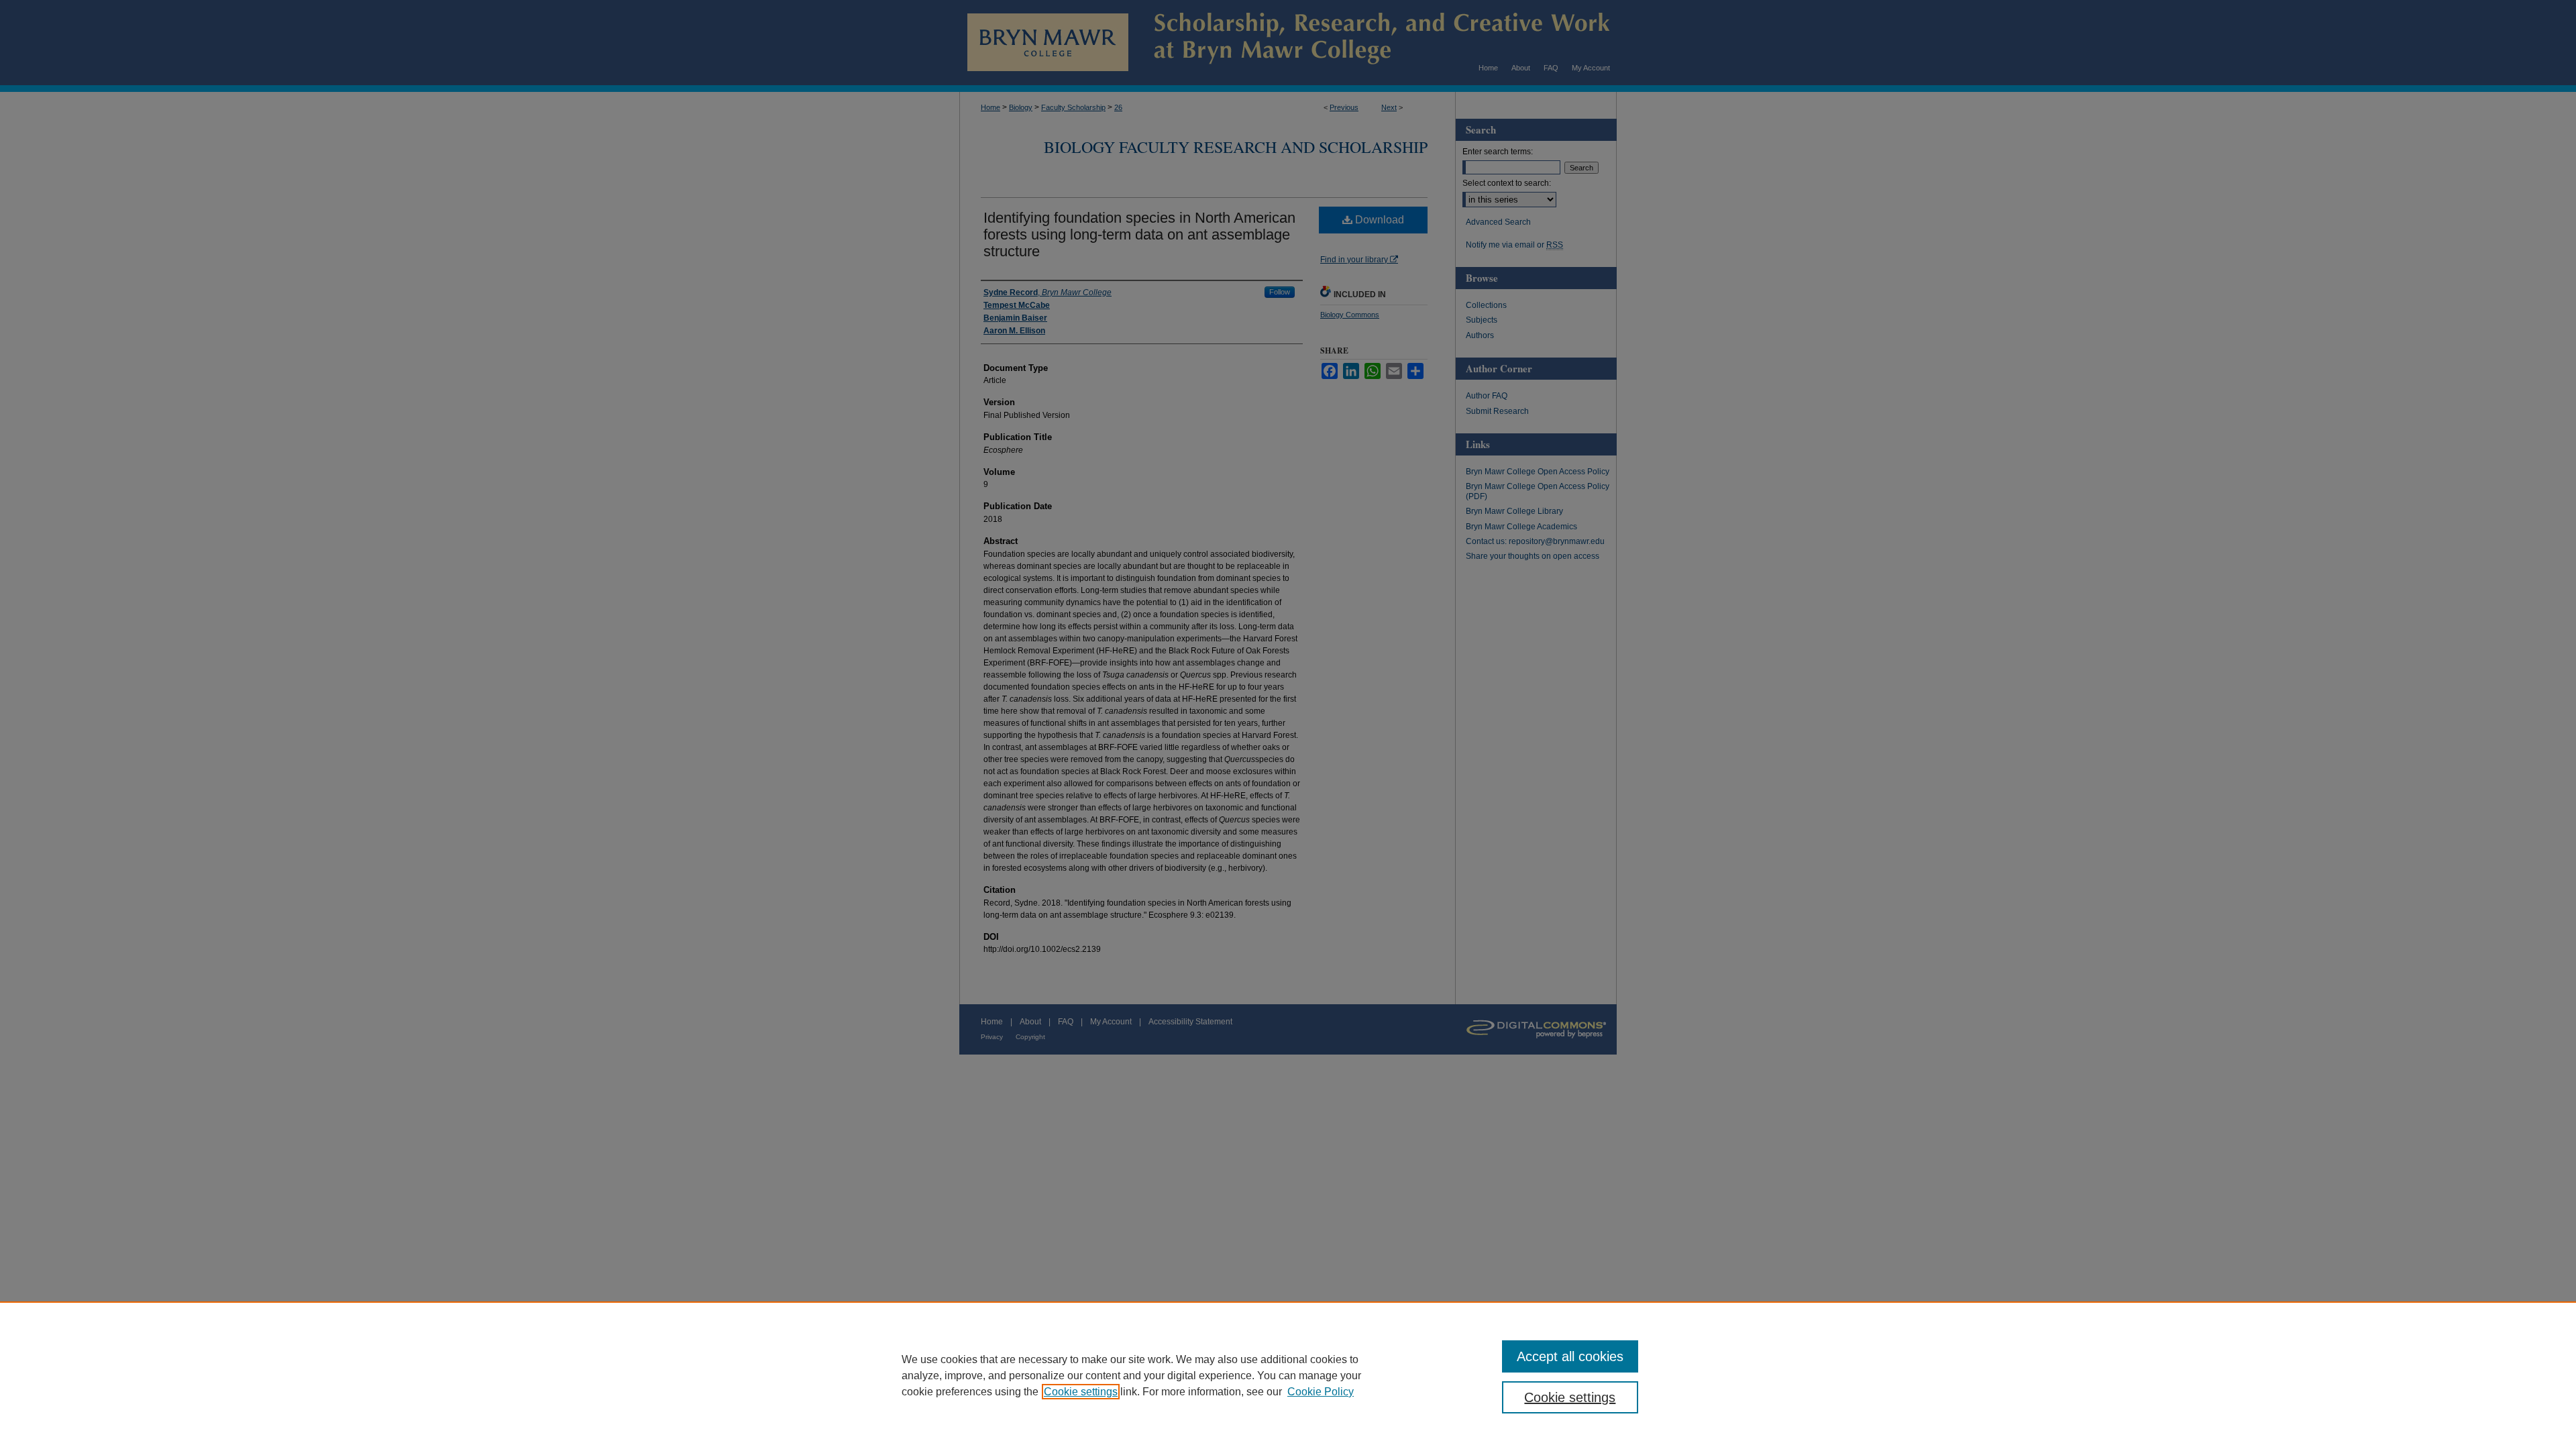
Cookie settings (1081, 1392)
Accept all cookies (1570, 1356)
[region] (1288, 1375)
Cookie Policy (1321, 1392)
